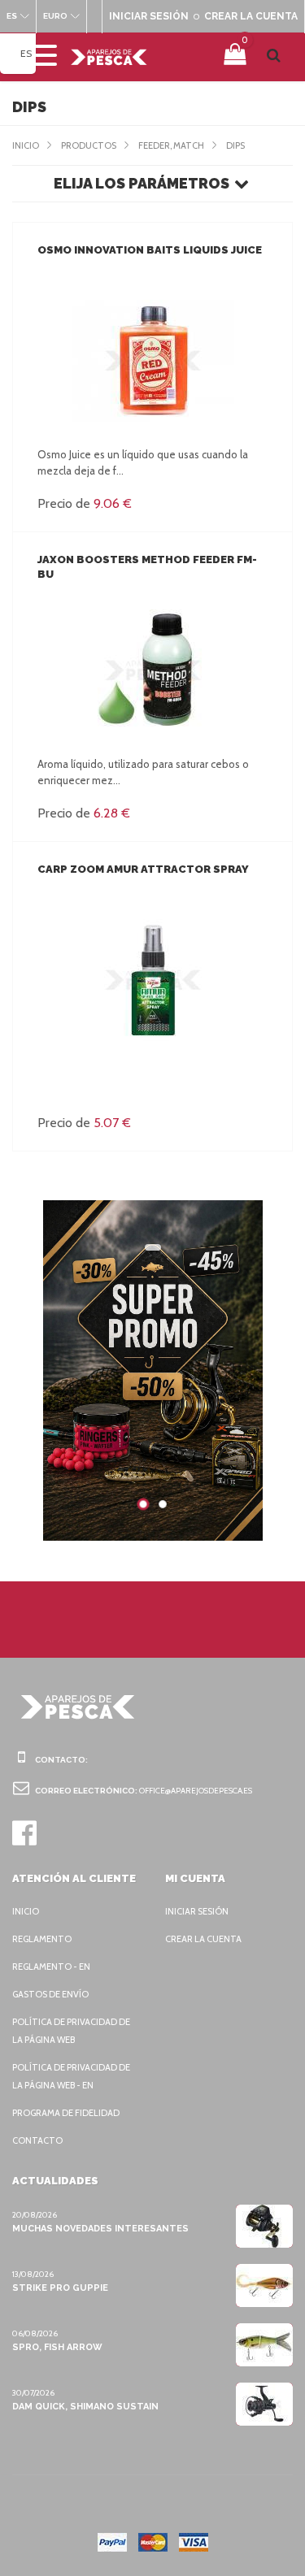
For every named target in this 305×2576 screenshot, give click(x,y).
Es (26, 53)
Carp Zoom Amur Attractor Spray (143, 869)
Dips (235, 145)
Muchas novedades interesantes (100, 2229)
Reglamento (42, 1939)
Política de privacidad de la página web (71, 2031)
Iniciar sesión (197, 1911)
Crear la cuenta (203, 1939)
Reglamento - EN (51, 1967)
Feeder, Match (171, 145)
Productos (89, 145)
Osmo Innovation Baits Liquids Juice (150, 250)
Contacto (37, 2140)
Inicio (26, 145)
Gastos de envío (50, 1994)
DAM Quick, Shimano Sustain (85, 2407)
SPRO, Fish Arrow (57, 2347)
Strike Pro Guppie (60, 2288)
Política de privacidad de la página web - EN (71, 2076)
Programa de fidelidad (66, 2113)
